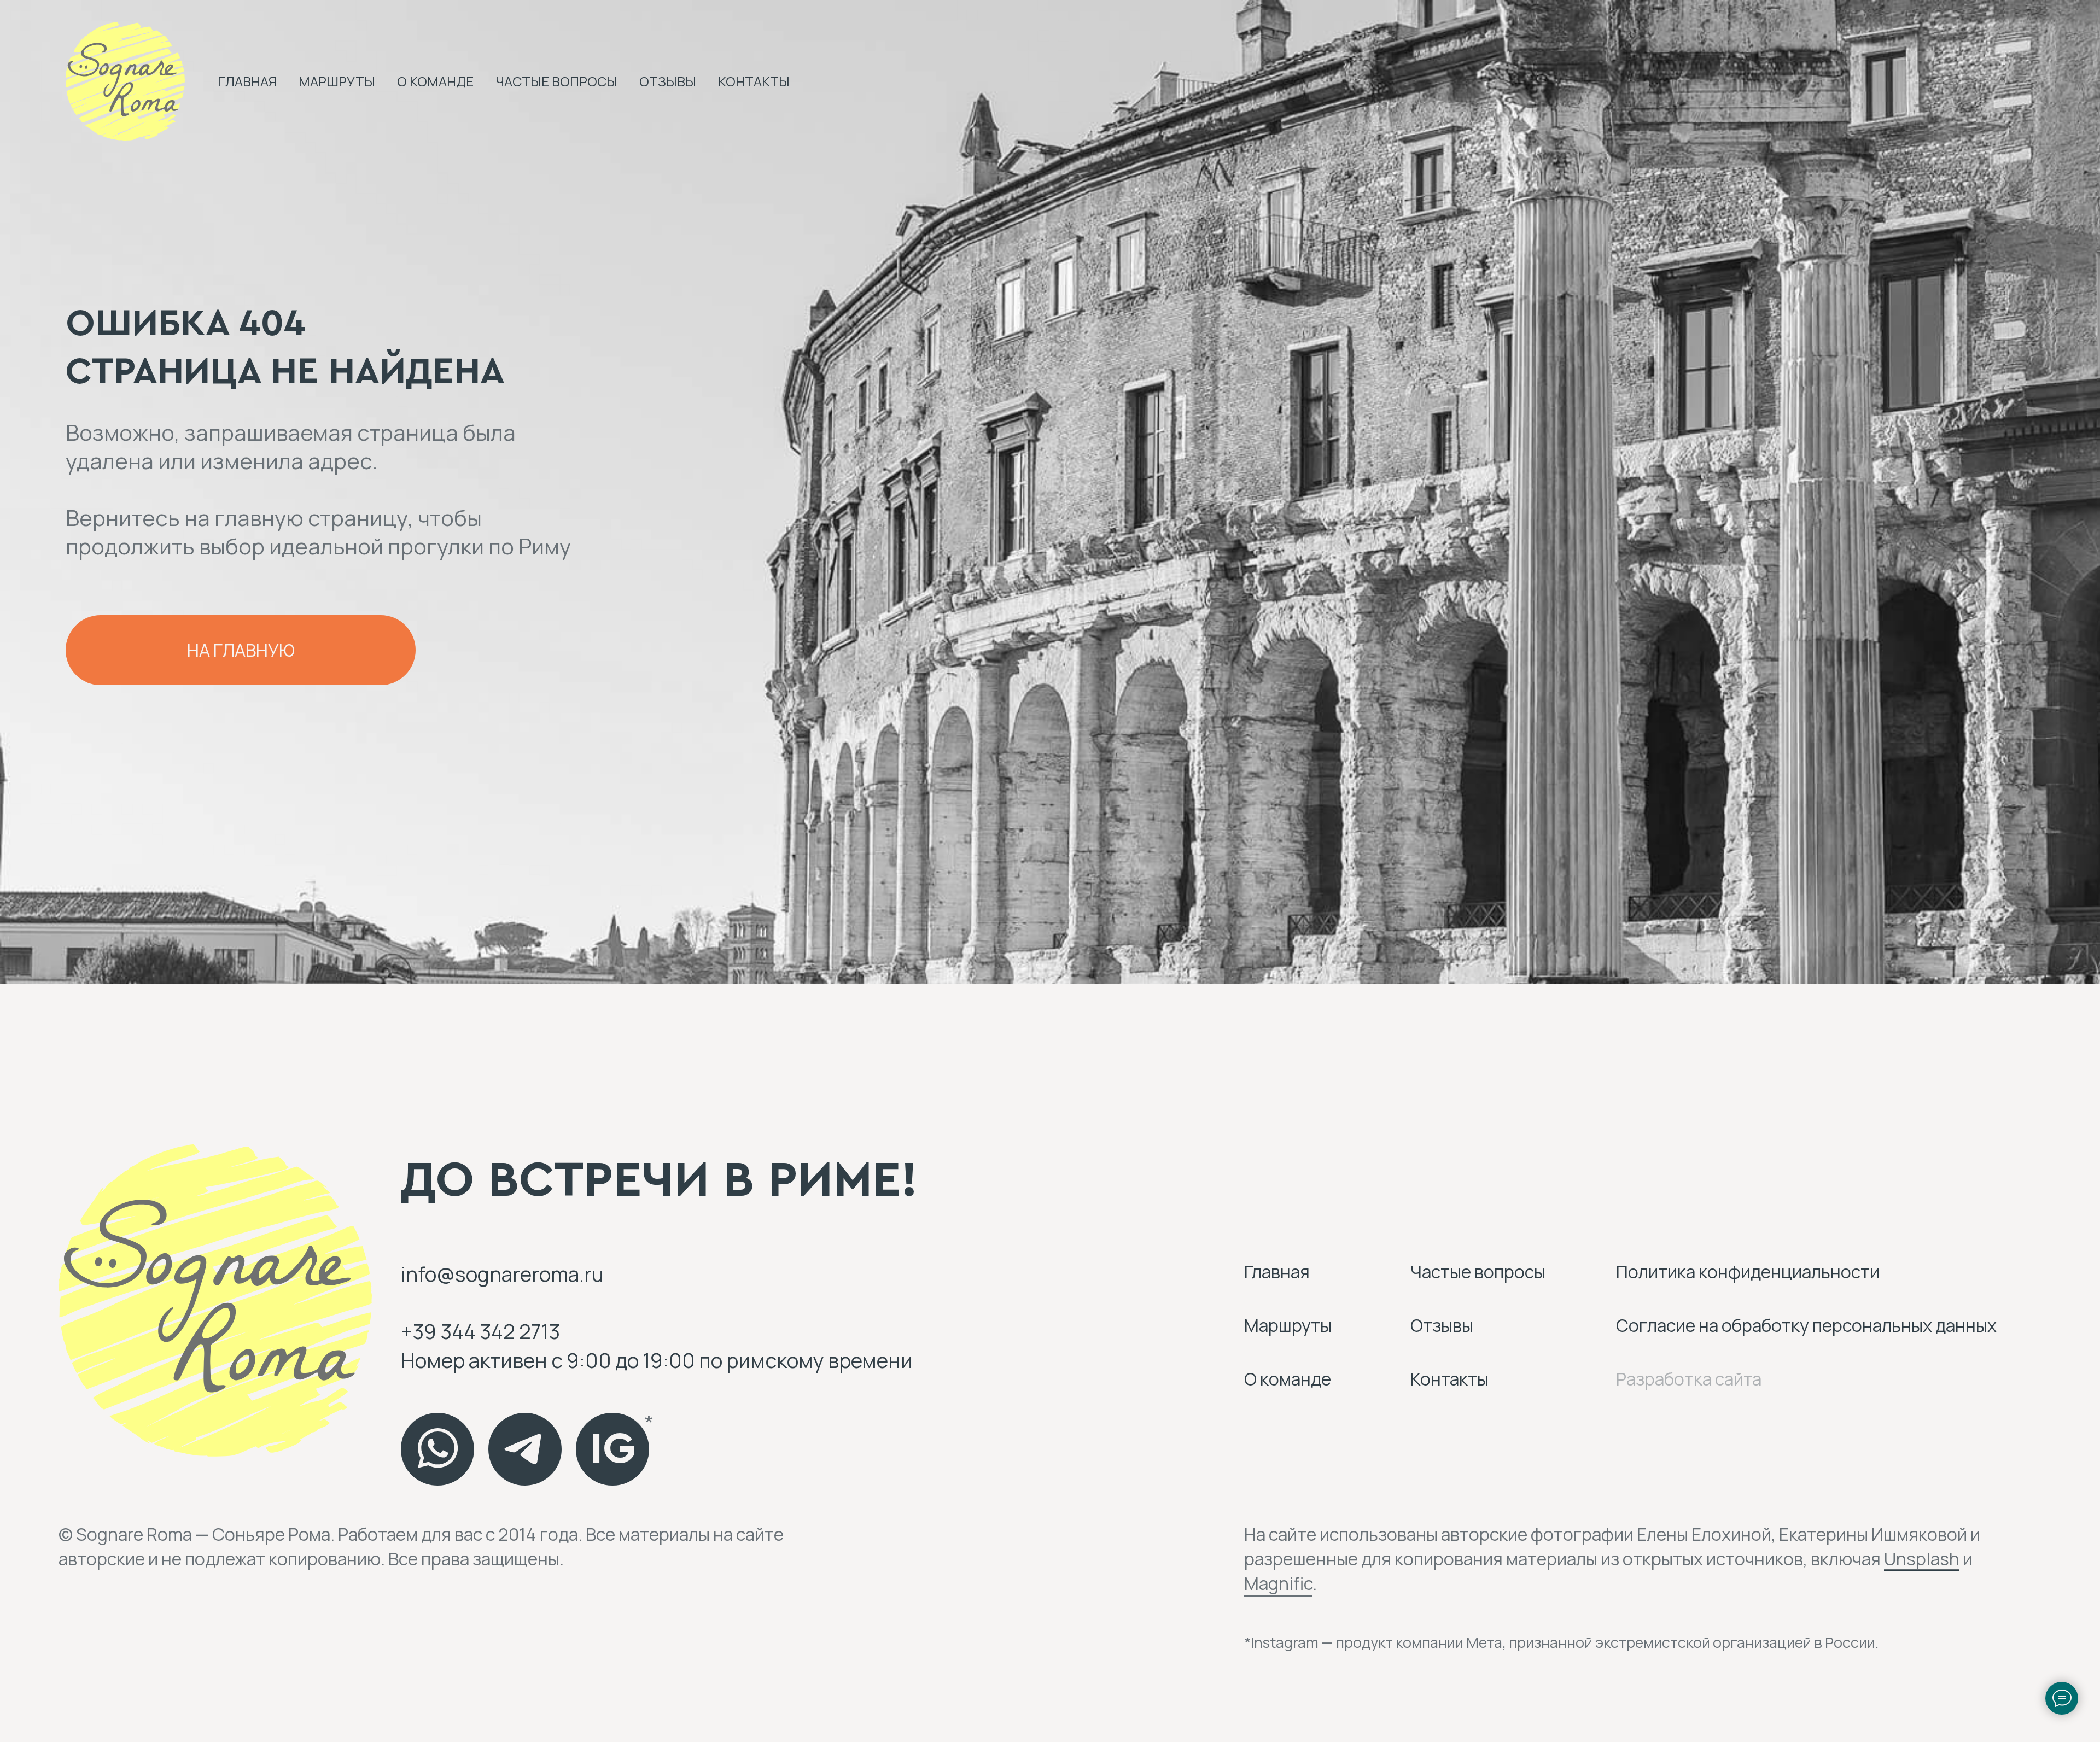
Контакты (754, 81)
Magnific (1278, 1583)
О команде (435, 81)
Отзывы (668, 81)
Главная (247, 81)
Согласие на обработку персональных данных (1806, 1325)
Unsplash (1922, 1559)
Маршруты (337, 81)
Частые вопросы (556, 81)
